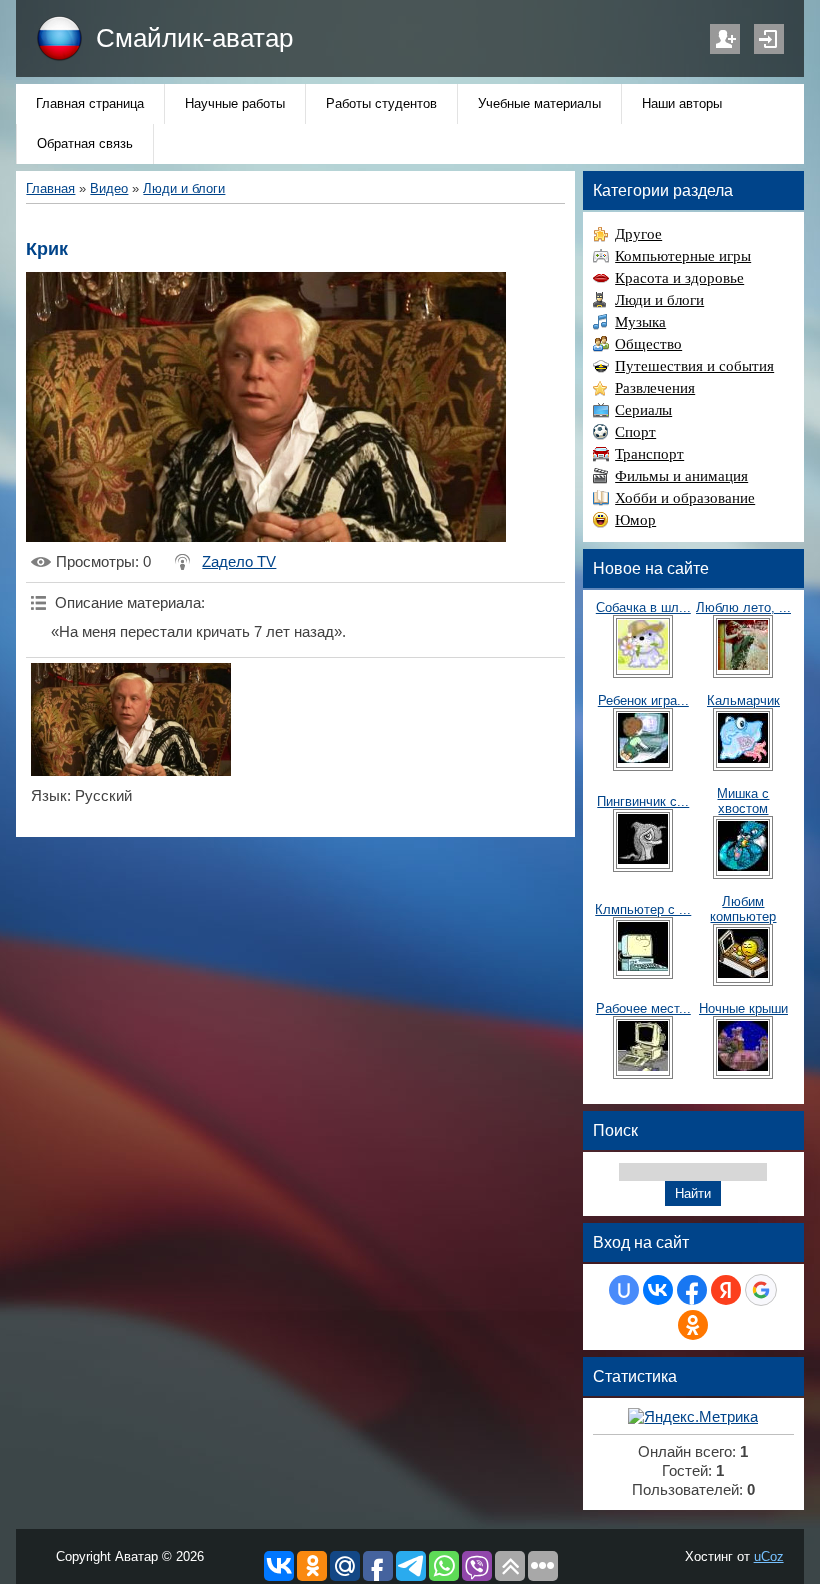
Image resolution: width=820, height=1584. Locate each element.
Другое (638, 234)
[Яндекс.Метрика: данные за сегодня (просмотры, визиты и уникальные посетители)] (693, 1417)
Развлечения (655, 388)
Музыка (640, 322)
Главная (50, 188)
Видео (109, 188)
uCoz (769, 1556)
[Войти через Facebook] (692, 1290)
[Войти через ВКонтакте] (658, 1290)
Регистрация (725, 39)
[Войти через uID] (624, 1290)
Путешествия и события (694, 366)
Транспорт (649, 454)
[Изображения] (131, 719)
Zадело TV (239, 562)
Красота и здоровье (679, 278)
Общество (648, 344)
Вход (769, 39)
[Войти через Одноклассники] (693, 1325)
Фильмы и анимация (681, 476)
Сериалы (643, 410)
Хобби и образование (685, 498)
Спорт (635, 432)
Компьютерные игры (683, 256)
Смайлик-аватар (194, 38)
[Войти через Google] (761, 1290)
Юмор (635, 520)
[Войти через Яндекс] (726, 1290)
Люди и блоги (184, 188)
